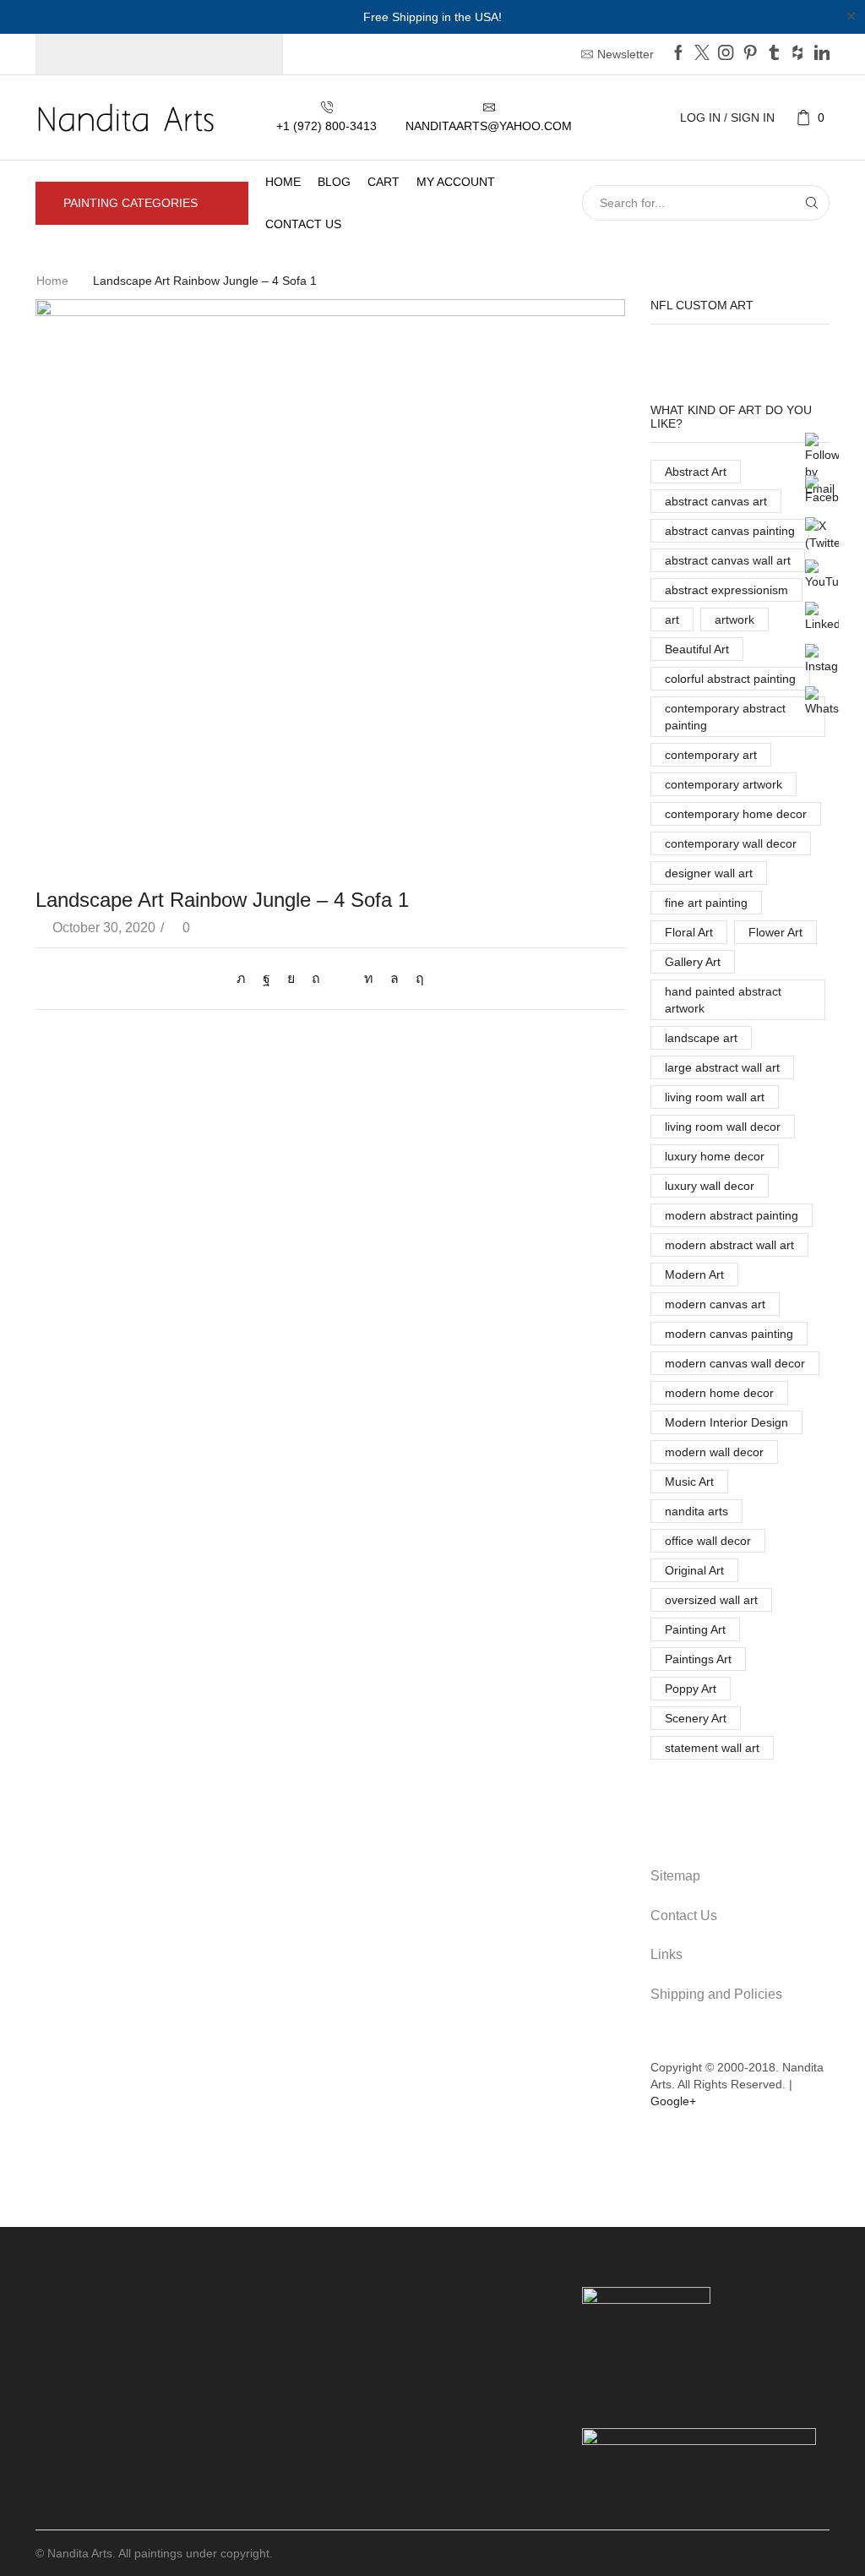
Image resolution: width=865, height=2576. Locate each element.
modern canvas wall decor (735, 1363)
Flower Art (775, 932)
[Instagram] (726, 54)
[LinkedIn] (822, 54)
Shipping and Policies (716, 1994)
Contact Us (684, 1916)
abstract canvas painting (730, 531)
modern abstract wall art (729, 1245)
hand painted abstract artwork (723, 1000)
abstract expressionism (726, 590)
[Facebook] (678, 54)
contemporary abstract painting (725, 717)
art (672, 619)
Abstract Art (696, 472)
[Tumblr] (774, 54)
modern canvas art (715, 1304)
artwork (734, 619)
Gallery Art (693, 962)
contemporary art (711, 755)
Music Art (689, 1482)
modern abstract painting (732, 1215)
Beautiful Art (697, 649)
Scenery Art (696, 1718)
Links (666, 1954)
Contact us (303, 224)
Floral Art (689, 932)
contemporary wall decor (731, 843)
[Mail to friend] (342, 978)
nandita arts (696, 1511)
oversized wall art (711, 1600)
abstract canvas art (716, 501)
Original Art (694, 1570)
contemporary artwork (724, 784)
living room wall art (715, 1097)
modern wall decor (714, 1452)
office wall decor (708, 1541)
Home (283, 182)
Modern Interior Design (726, 1422)
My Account (456, 182)
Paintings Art (698, 1659)
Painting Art (695, 1629)
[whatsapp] (394, 978)
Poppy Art (691, 1689)
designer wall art (709, 873)
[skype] (416, 978)
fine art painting (706, 903)
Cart (384, 182)
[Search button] (812, 203)
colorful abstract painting (730, 679)
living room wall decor (723, 1127)
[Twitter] (702, 54)
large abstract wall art (722, 1067)
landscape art (701, 1038)
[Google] (797, 54)
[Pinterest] (750, 54)
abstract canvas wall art (728, 560)
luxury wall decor (710, 1186)
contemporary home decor (736, 814)
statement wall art (712, 1748)
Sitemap (675, 1876)
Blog (334, 182)
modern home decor (719, 1393)
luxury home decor (715, 1156)
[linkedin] (369, 978)
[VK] (291, 978)
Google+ (673, 2101)
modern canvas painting (729, 1334)
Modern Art (694, 1274)
